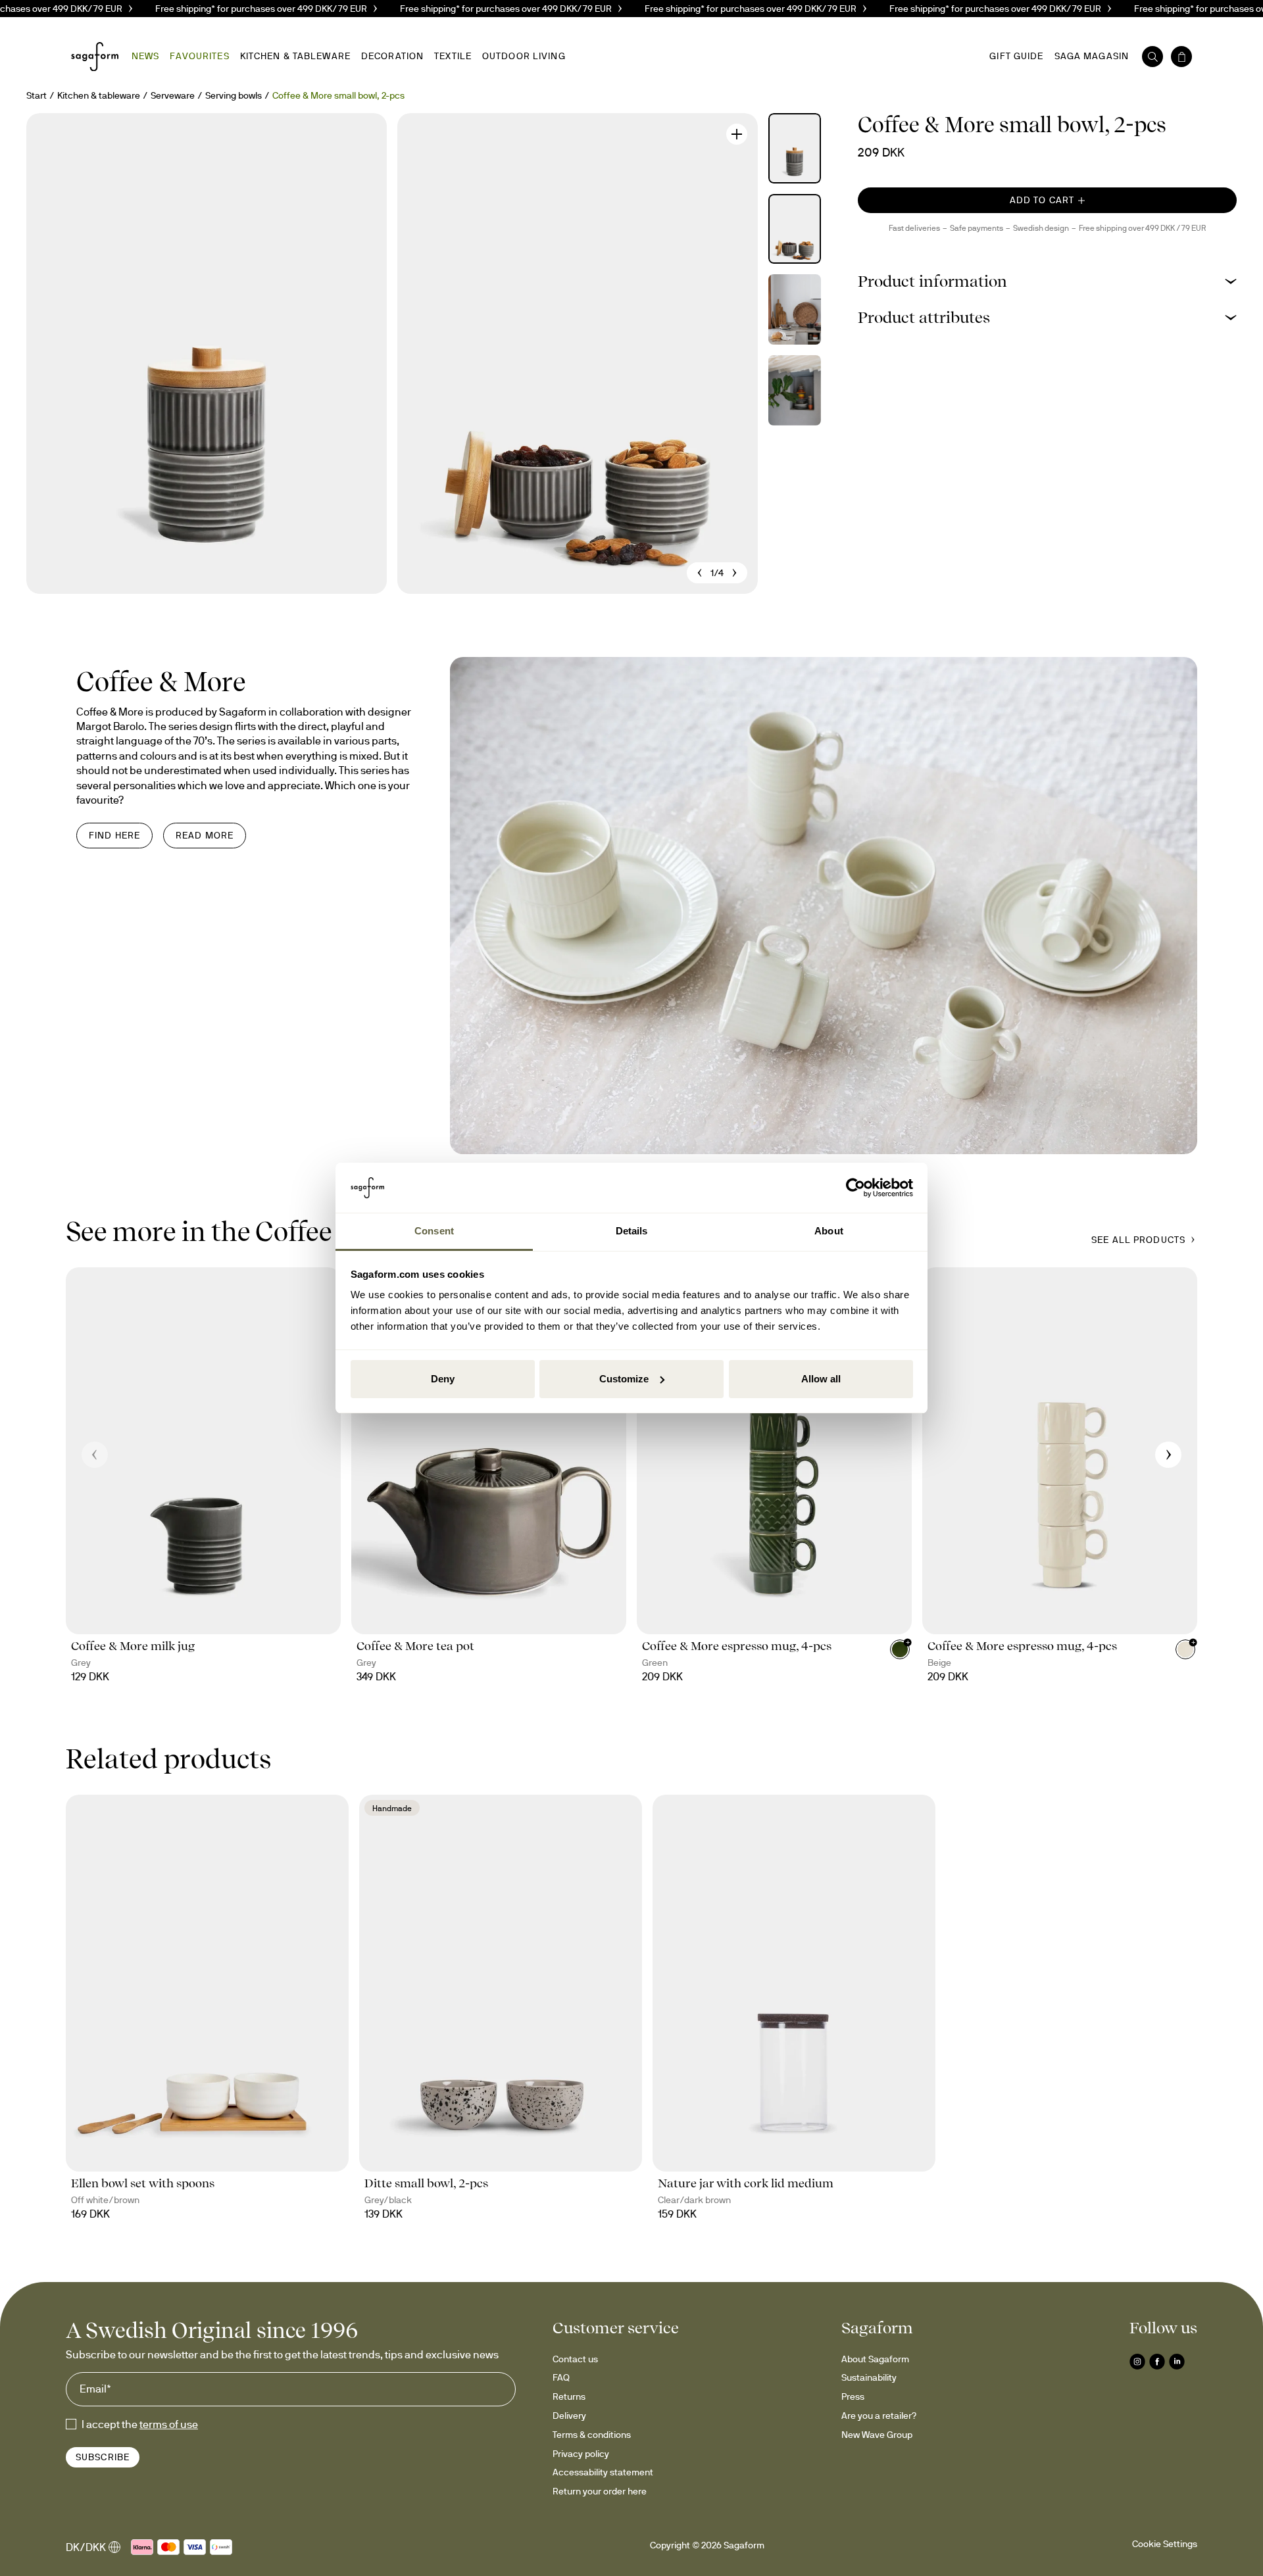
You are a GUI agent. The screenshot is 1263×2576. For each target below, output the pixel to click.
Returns (569, 2396)
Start (37, 95)
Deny (443, 1379)
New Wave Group (877, 2435)
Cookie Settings (1165, 2544)
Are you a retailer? (879, 2416)
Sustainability (869, 2377)
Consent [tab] (434, 1231)
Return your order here (600, 2491)
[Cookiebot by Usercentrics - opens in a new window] (855, 1188)
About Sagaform (875, 2359)
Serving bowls (234, 95)
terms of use (169, 2424)
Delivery (569, 2416)
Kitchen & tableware (99, 95)
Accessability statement (603, 2472)
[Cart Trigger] (1181, 57)
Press (853, 2396)
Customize (624, 1379)
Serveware (173, 95)
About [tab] (829, 1231)
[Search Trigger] (1152, 57)
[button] (1047, 281)
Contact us (575, 2359)
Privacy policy (581, 2454)
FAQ (561, 2377)
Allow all (821, 1379)
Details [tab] (632, 1231)
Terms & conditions (592, 2435)
